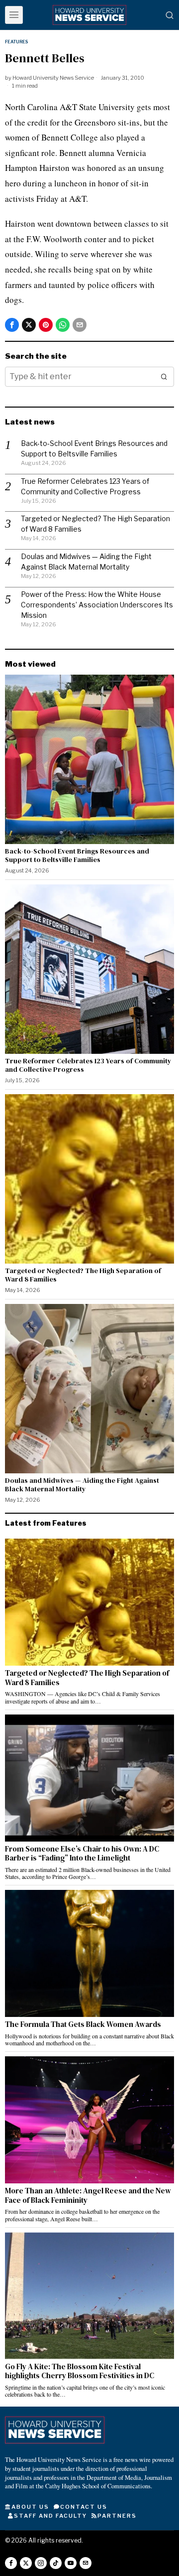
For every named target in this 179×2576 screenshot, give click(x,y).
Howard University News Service (53, 78)
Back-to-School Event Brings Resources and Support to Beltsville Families (77, 856)
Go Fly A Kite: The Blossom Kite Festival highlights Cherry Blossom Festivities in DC (80, 2371)
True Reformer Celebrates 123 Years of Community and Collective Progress (88, 1065)
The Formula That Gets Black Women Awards (84, 2024)
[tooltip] (12, 325)
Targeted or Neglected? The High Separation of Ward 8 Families (83, 1275)
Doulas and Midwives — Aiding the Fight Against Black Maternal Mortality (82, 1485)
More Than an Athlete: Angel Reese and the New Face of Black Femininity (88, 2196)
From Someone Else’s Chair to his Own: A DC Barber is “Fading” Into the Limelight (82, 1854)
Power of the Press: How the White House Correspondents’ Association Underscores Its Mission (97, 605)
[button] (164, 377)
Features (16, 42)
